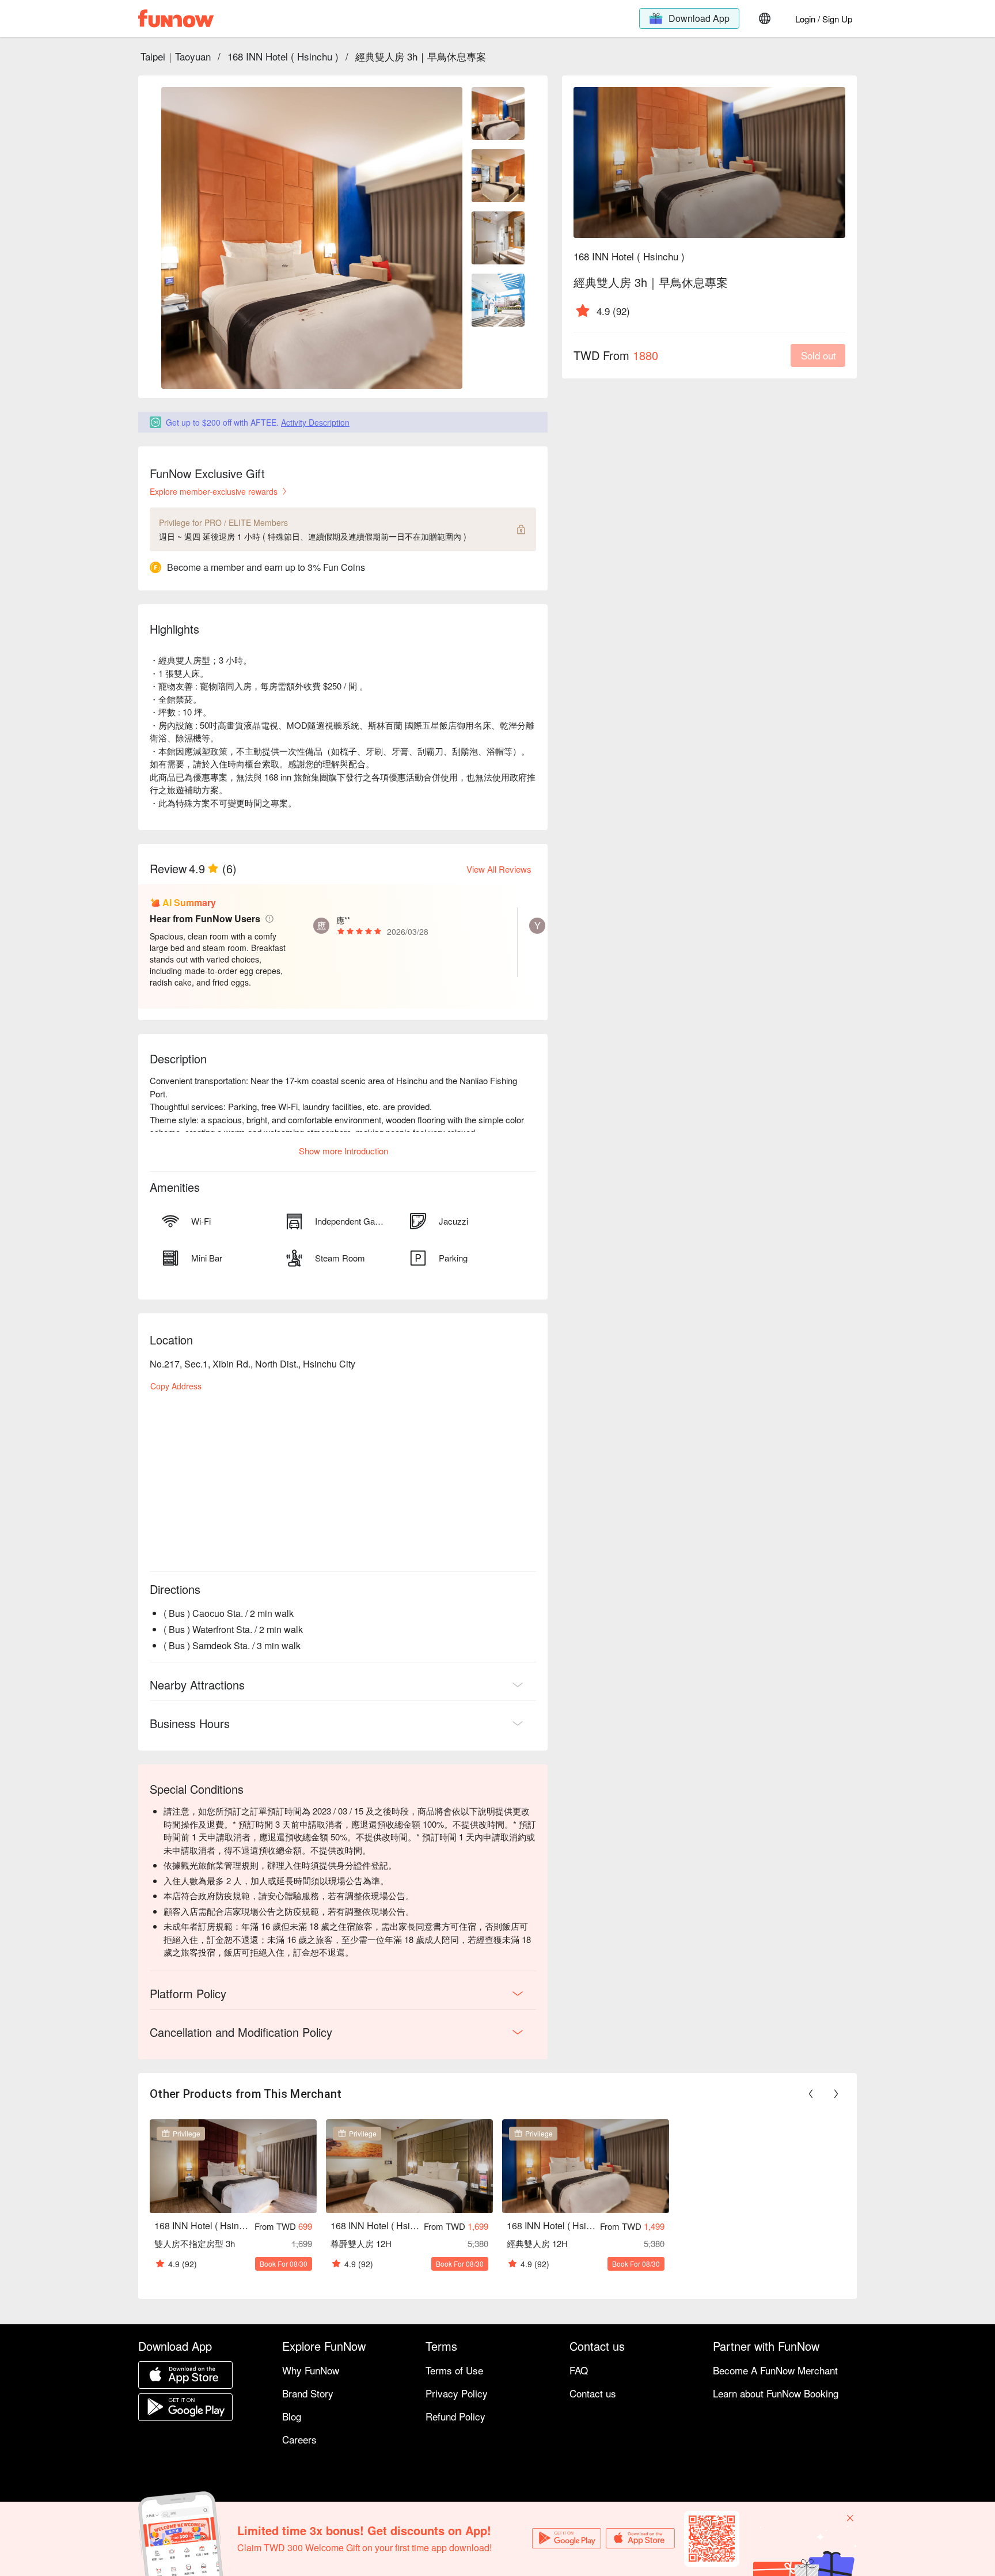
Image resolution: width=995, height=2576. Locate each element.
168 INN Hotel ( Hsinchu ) (283, 56)
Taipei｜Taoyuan (176, 56)
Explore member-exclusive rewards (214, 491)
